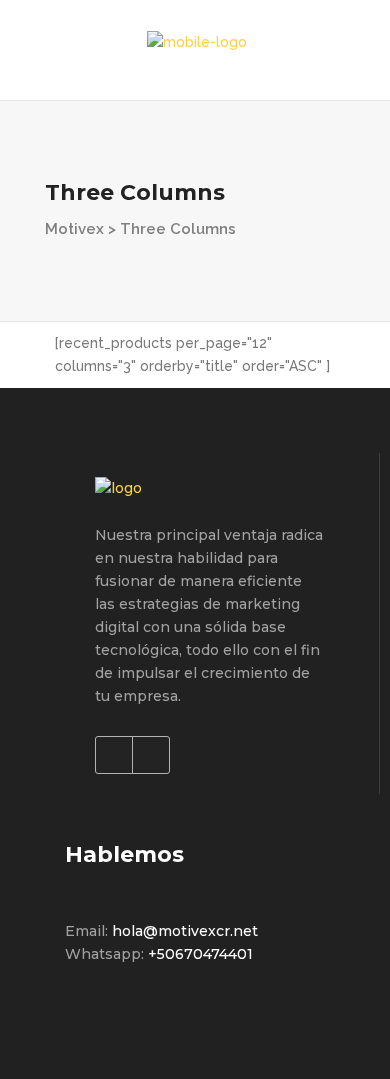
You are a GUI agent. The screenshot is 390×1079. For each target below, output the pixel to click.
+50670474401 (200, 954)
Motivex (74, 229)
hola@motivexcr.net (185, 931)
